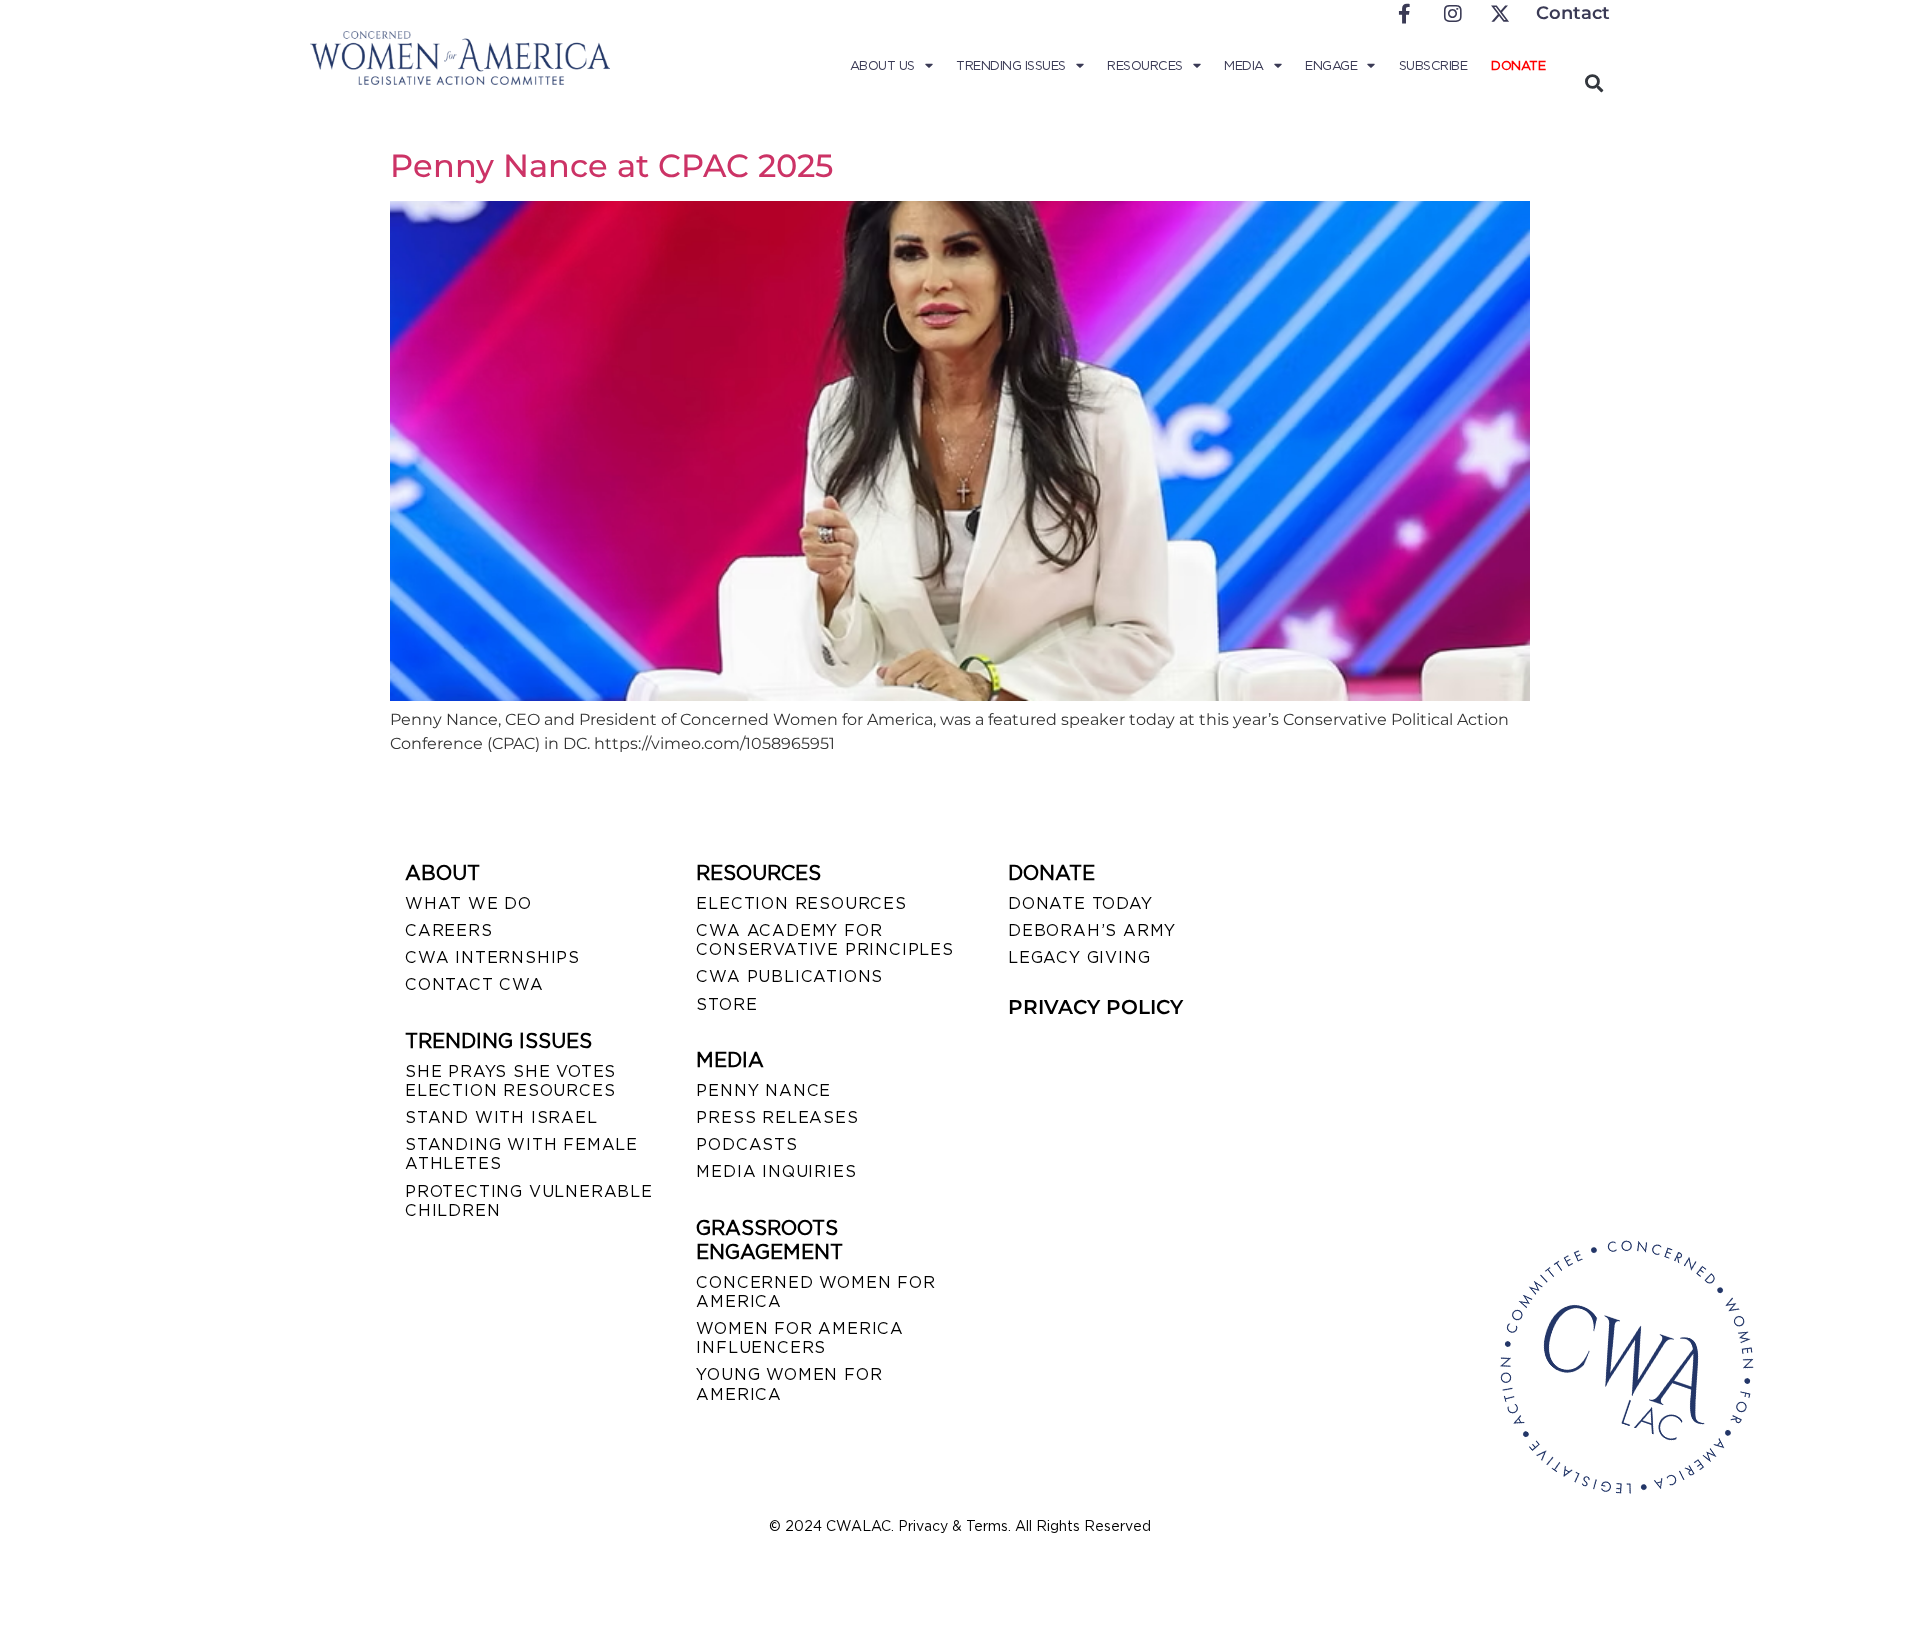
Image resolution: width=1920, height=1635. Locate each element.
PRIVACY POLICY (1095, 1007)
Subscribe (1433, 65)
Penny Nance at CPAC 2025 (611, 165)
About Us (882, 65)
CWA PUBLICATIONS (789, 976)
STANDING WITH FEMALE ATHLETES (521, 1154)
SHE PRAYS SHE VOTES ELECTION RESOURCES (510, 1081)
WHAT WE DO (468, 903)
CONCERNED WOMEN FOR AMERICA (815, 1292)
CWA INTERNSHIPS (492, 957)
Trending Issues (1011, 65)
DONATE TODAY (1080, 903)
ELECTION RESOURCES (801, 903)
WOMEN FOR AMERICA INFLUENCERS (800, 1338)
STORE (726, 1004)
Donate (1518, 65)
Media (1244, 65)
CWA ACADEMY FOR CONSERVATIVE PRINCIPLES (824, 940)
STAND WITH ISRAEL (501, 1117)
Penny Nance (763, 1090)
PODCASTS (746, 1144)
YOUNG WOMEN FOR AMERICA (789, 1384)
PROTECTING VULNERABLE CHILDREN (529, 1201)
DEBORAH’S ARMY (1092, 930)
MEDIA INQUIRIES (776, 1171)
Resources (1145, 65)
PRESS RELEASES (777, 1117)
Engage (1331, 65)
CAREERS (449, 930)
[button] (1593, 82)
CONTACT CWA (474, 984)
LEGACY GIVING (1079, 957)
